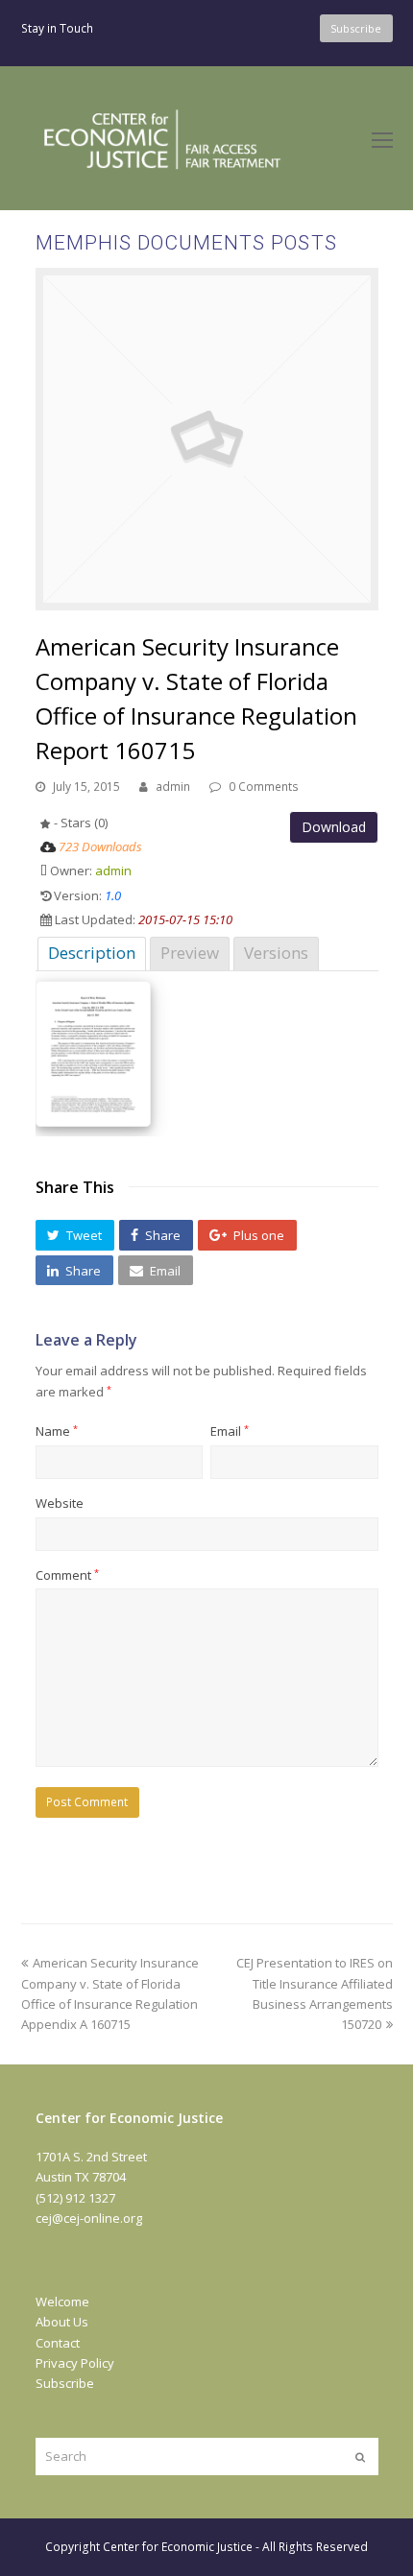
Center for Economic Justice (178, 2547)
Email (230, 1431)
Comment (67, 1575)
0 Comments (264, 787)
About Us (62, 2322)
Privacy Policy (75, 2363)
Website (60, 1503)
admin (173, 787)
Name (57, 1431)
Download (334, 827)
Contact (58, 2343)
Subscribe (65, 2383)
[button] (75, 1235)
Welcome (62, 2302)
